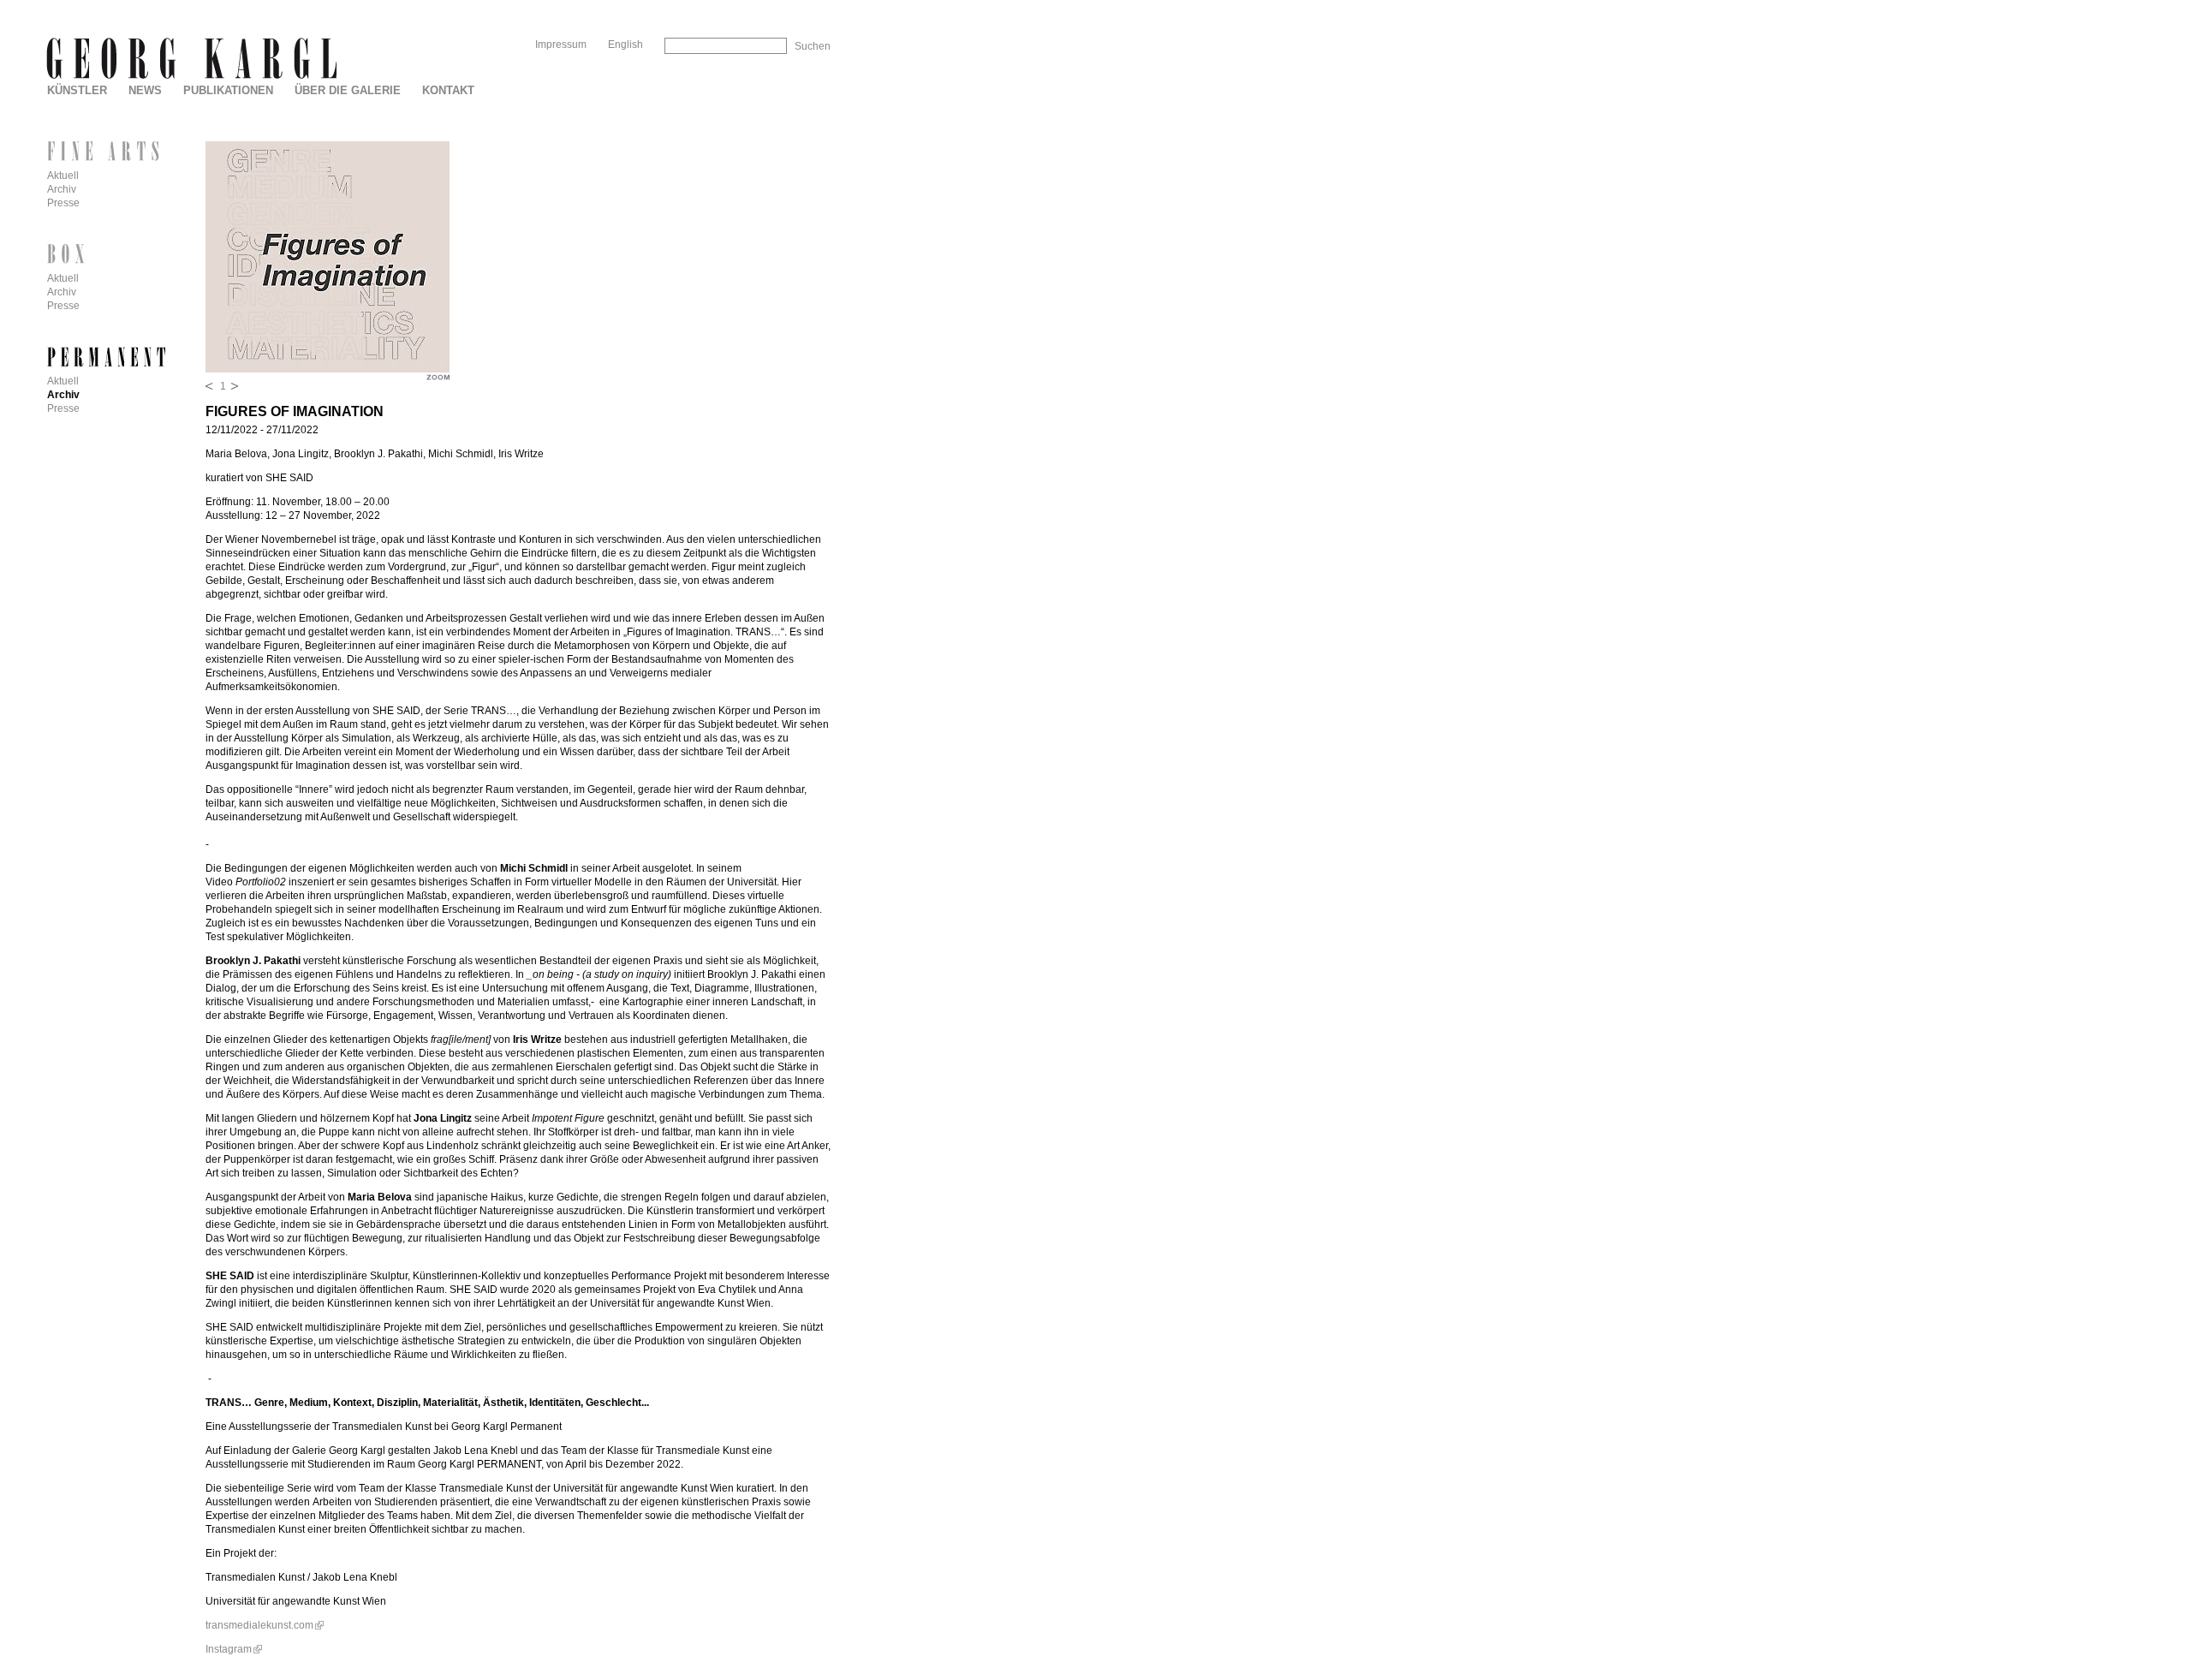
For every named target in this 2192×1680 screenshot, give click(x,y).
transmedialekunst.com (259, 1625)
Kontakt (448, 90)
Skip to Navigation (795, 6)
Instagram (229, 1649)
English (625, 45)
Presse (63, 203)
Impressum (561, 45)
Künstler (77, 90)
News (145, 90)
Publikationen (228, 90)
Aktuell (63, 176)
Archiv (62, 189)
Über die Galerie (348, 90)
